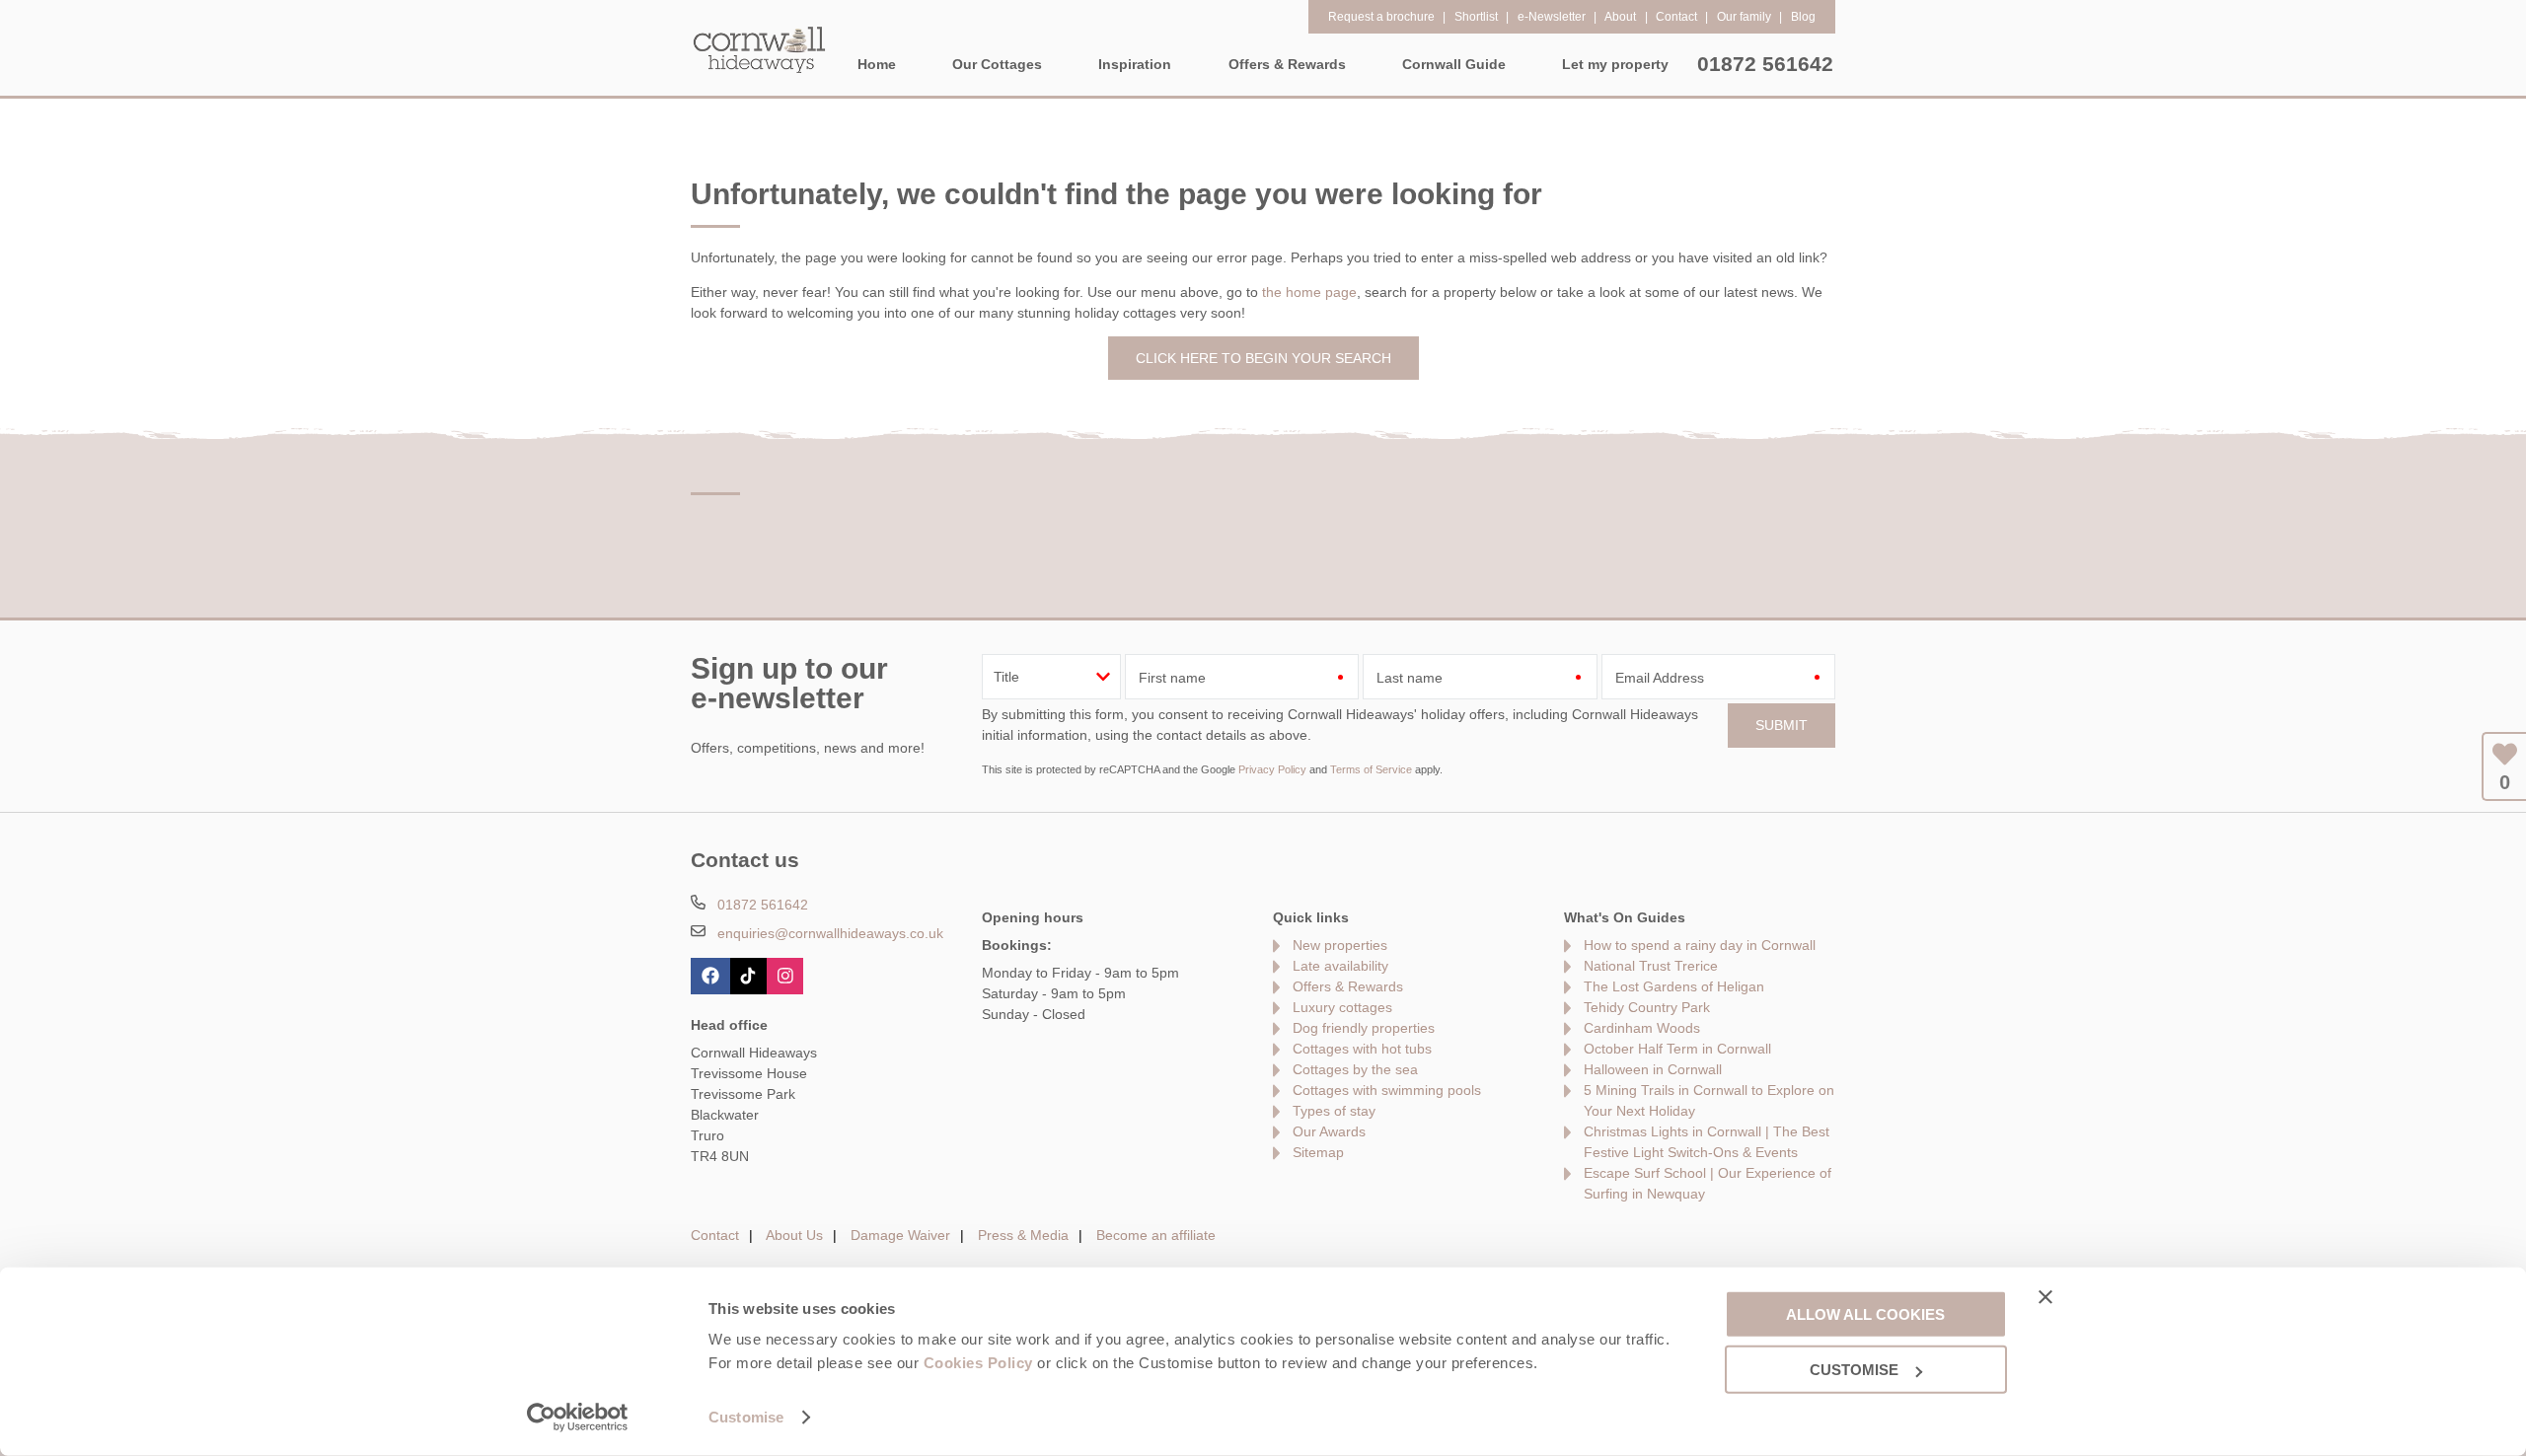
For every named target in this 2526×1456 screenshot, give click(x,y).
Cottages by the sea (1355, 1069)
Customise (746, 1417)
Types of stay (1334, 1111)
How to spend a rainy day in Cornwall (1700, 945)
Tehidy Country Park (1647, 1007)
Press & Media (1023, 1235)
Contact (715, 1235)
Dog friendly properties (1364, 1028)
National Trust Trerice (1651, 966)
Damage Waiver (900, 1235)
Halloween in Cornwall (1653, 1069)
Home (877, 64)
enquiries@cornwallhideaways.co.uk (830, 933)
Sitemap (1318, 1152)
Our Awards (1329, 1131)
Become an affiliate (1156, 1235)
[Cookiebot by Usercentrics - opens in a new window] (578, 1418)
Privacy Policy (1272, 769)
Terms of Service (1371, 769)
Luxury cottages (1342, 1007)
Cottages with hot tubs (1362, 1049)
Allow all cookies (1865, 1313)
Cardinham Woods (1642, 1028)
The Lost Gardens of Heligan (1674, 986)
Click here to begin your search (1263, 358)
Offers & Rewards (1348, 986)
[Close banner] (2045, 1296)
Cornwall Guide (1454, 64)
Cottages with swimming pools (1387, 1090)
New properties (1340, 945)
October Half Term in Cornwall (1677, 1049)
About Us (794, 1235)
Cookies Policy (978, 1363)
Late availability (1340, 966)
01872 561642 (1765, 64)
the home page (1309, 292)
